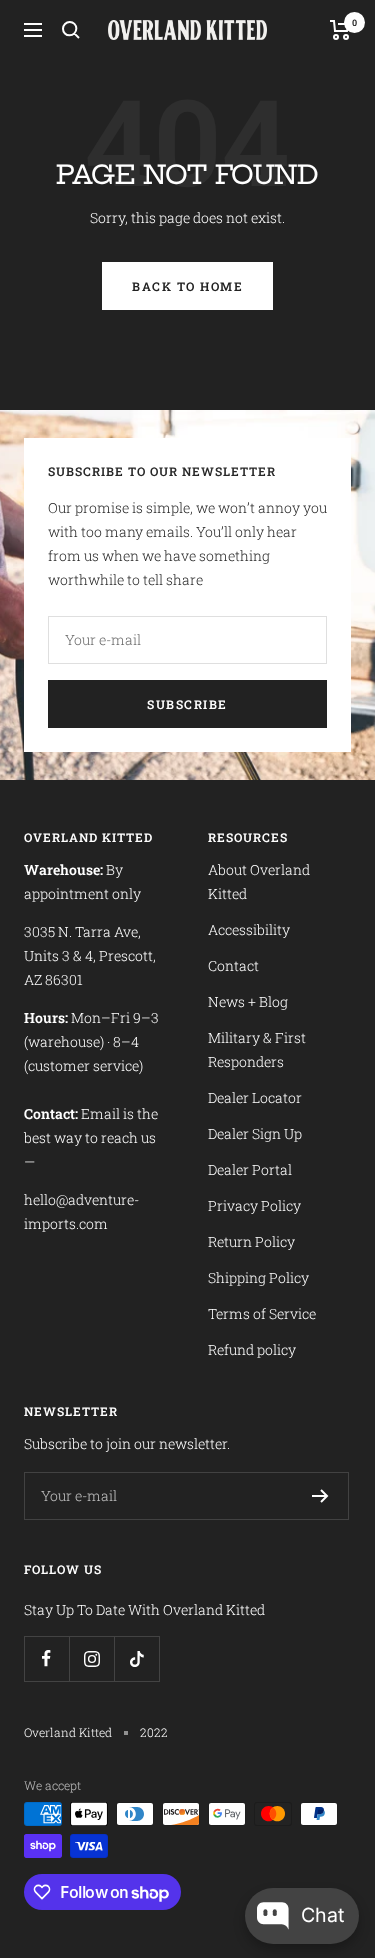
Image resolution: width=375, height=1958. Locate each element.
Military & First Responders (257, 1049)
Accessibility (249, 929)
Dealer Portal (250, 1169)
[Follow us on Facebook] (46, 1658)
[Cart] (340, 30)
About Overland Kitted (259, 881)
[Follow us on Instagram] (91, 1658)
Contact (233, 965)
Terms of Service (262, 1313)
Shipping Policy (258, 1277)
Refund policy (252, 1349)
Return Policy (251, 1241)
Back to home (187, 286)
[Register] (320, 1496)
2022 (154, 1732)
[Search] (71, 30)
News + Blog (248, 1001)
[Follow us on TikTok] (136, 1658)
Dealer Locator (255, 1097)
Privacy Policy (254, 1205)
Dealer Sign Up (255, 1133)
